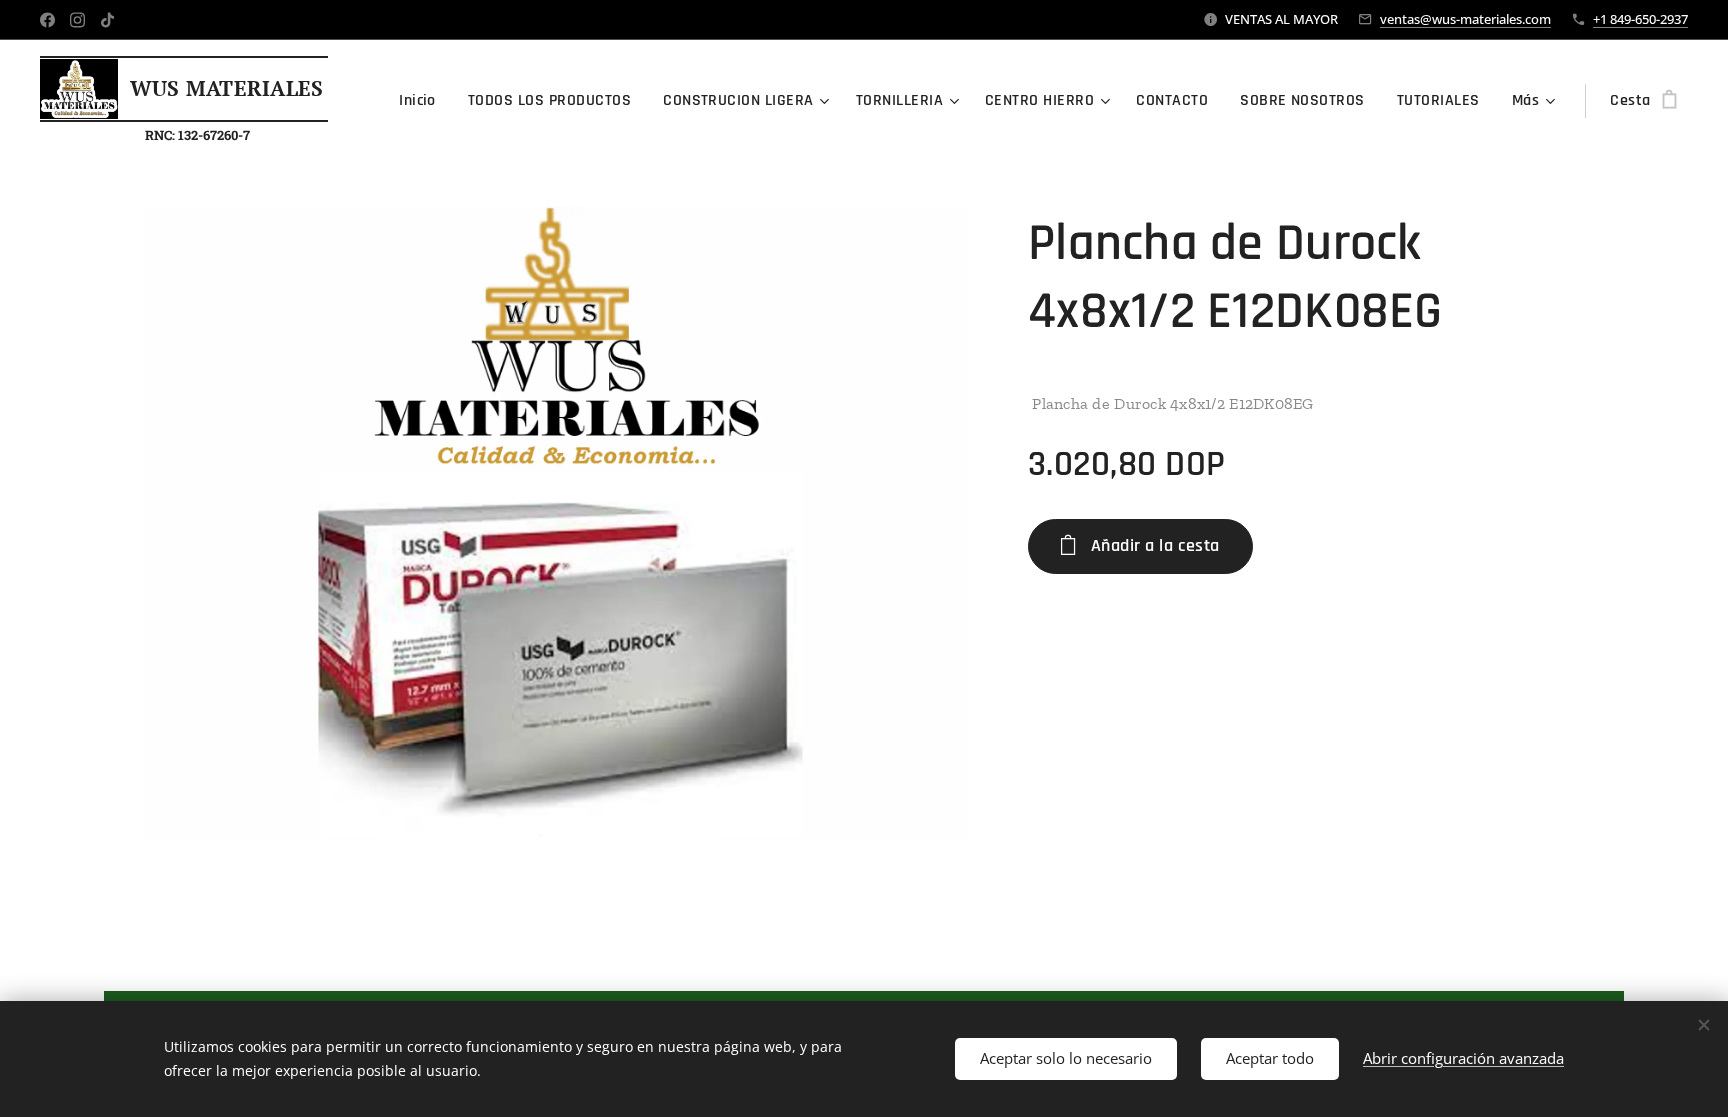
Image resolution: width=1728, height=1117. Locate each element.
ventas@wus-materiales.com (1465, 19)
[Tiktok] (107, 20)
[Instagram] (77, 20)
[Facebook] (47, 20)
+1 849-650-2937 (1640, 19)
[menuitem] (423, 101)
